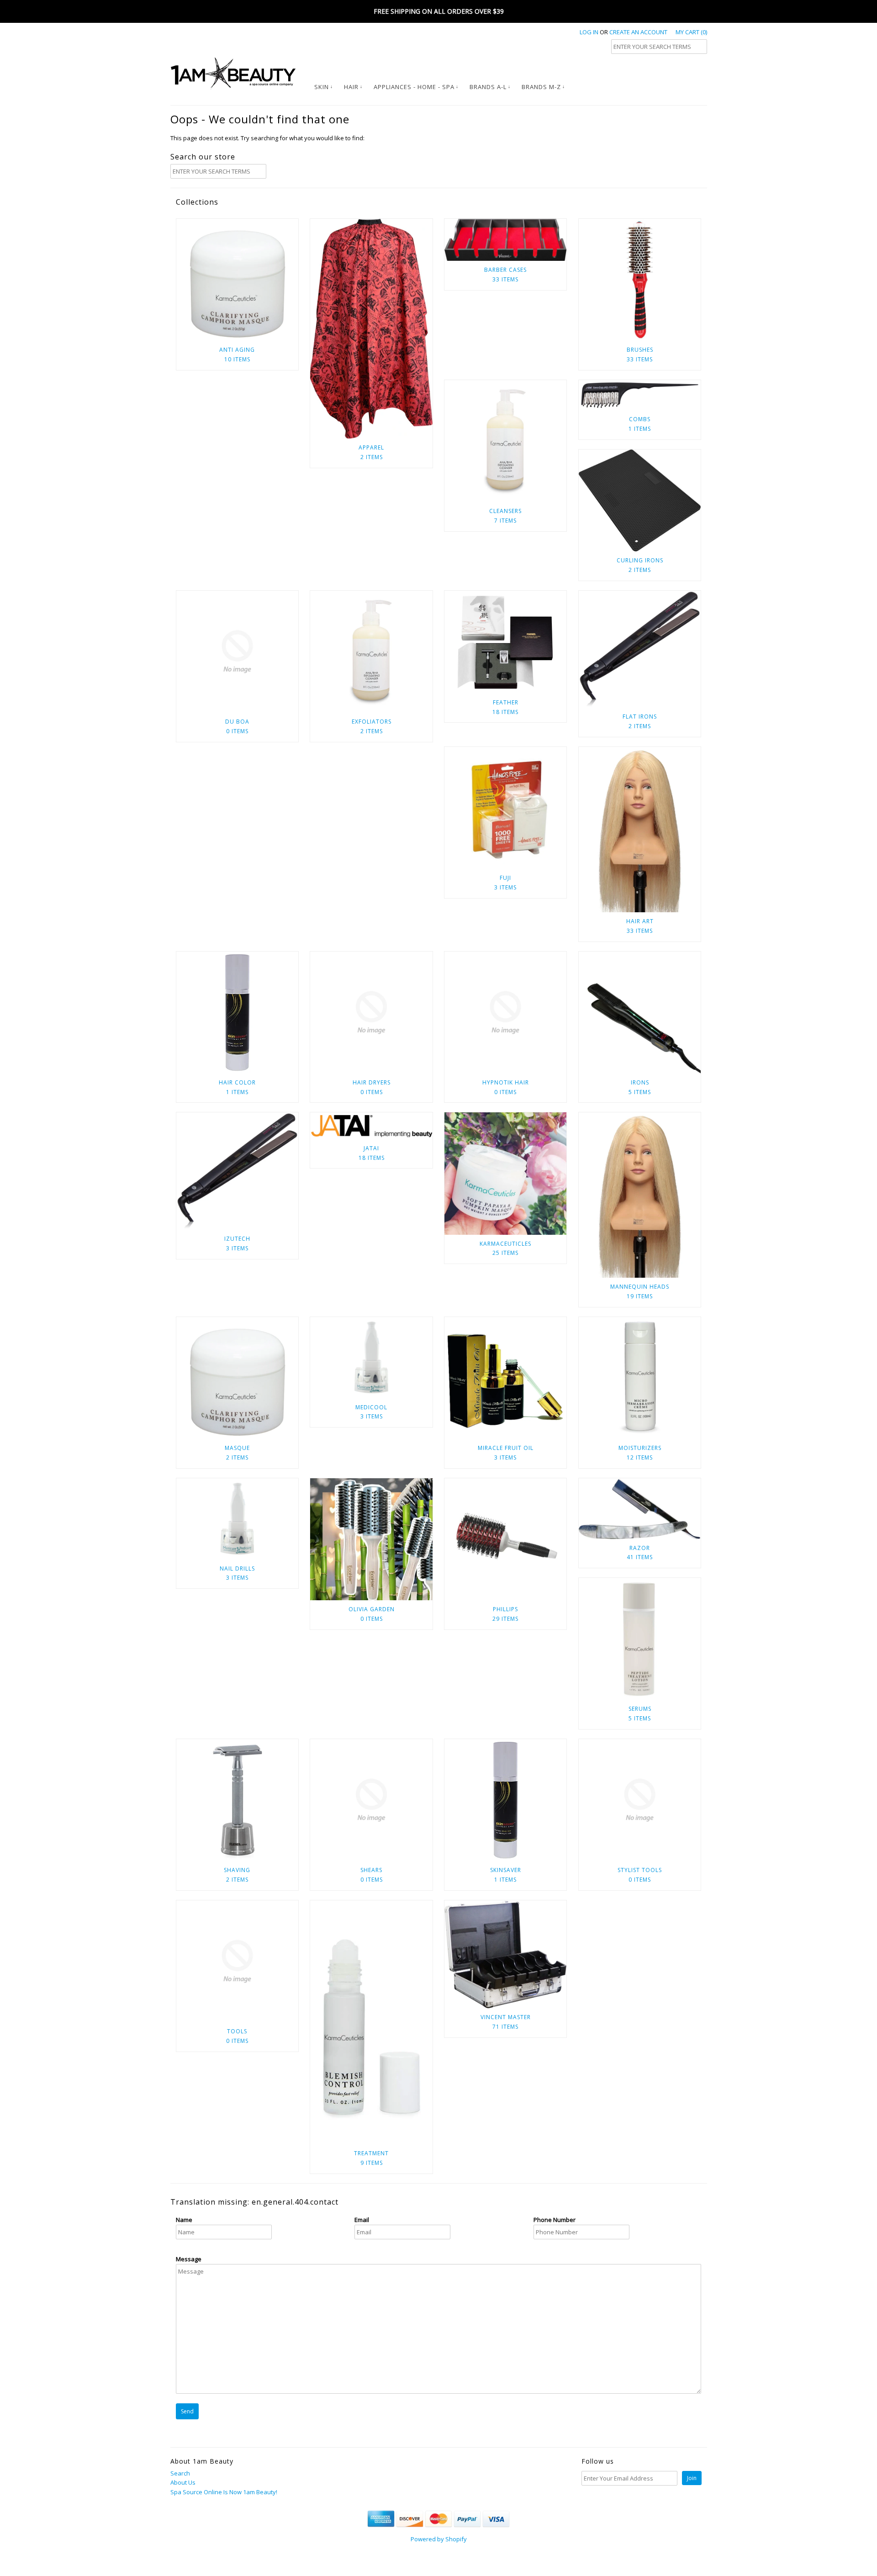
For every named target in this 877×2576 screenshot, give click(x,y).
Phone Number (555, 2220)
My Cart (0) (691, 32)
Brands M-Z (541, 87)
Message (189, 2259)
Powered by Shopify (439, 2539)
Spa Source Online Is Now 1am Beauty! (224, 2492)
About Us (183, 2482)
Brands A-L (488, 87)
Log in (589, 32)
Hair (351, 87)
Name (184, 2220)
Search (180, 2473)
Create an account (638, 32)
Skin (322, 87)
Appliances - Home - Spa (414, 87)
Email (362, 2220)
